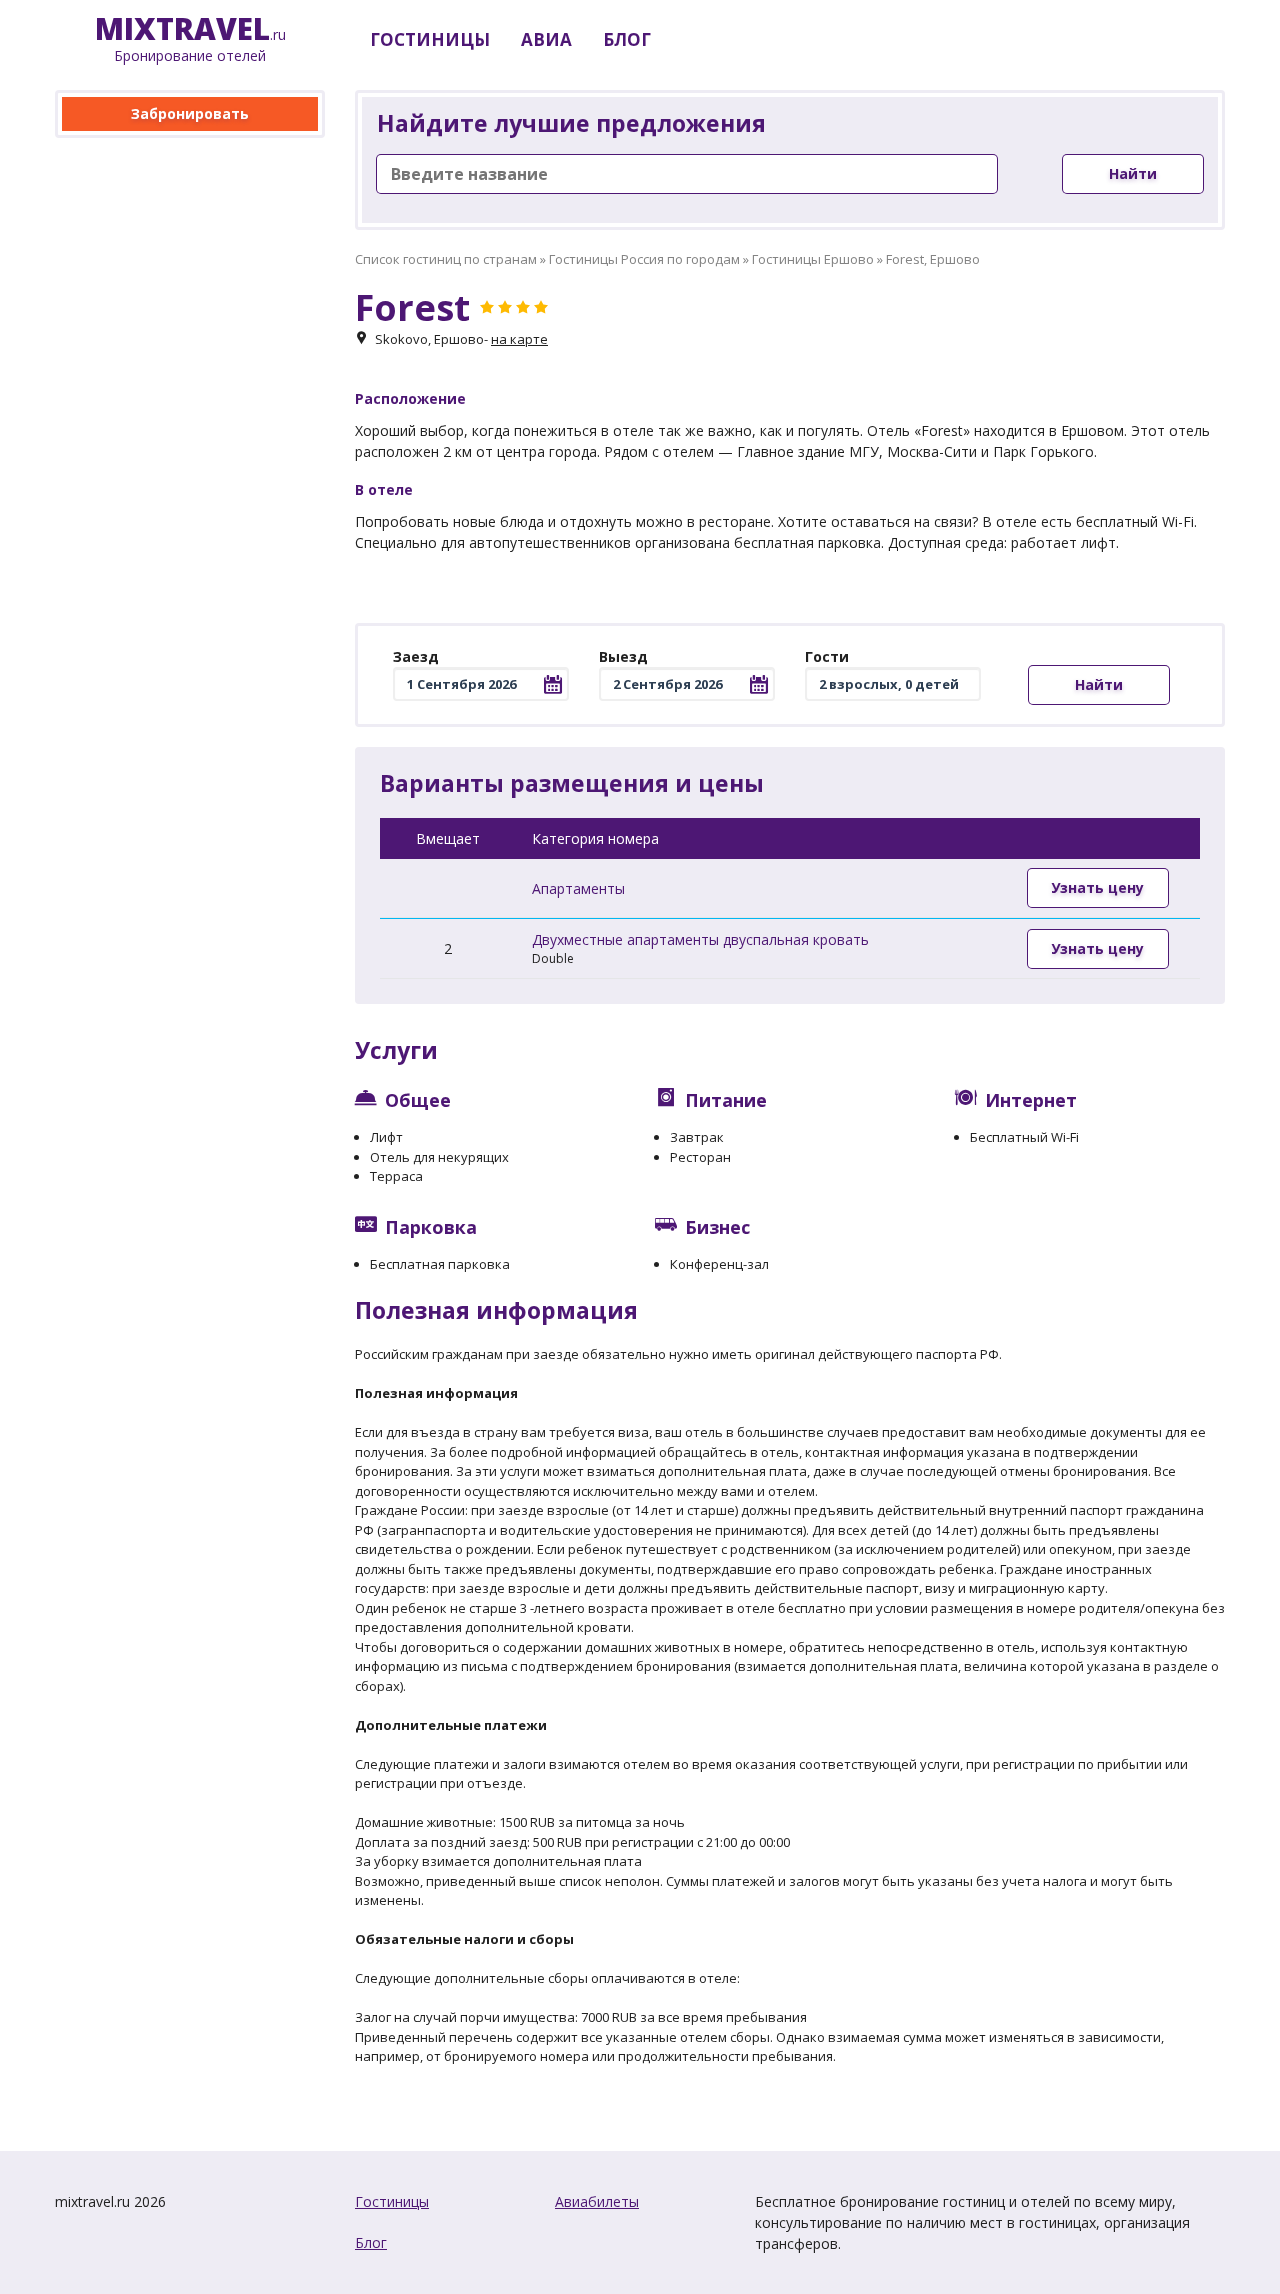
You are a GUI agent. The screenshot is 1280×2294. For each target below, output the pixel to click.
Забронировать (190, 113)
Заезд (416, 656)
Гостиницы (392, 2201)
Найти (1133, 173)
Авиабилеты (597, 2201)
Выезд (623, 656)
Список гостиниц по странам (446, 259)
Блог (371, 2242)
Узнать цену (1097, 887)
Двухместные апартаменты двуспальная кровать (700, 939)
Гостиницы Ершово (813, 259)
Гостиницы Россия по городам (644, 259)
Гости (827, 656)
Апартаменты (578, 888)
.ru (190, 39)
